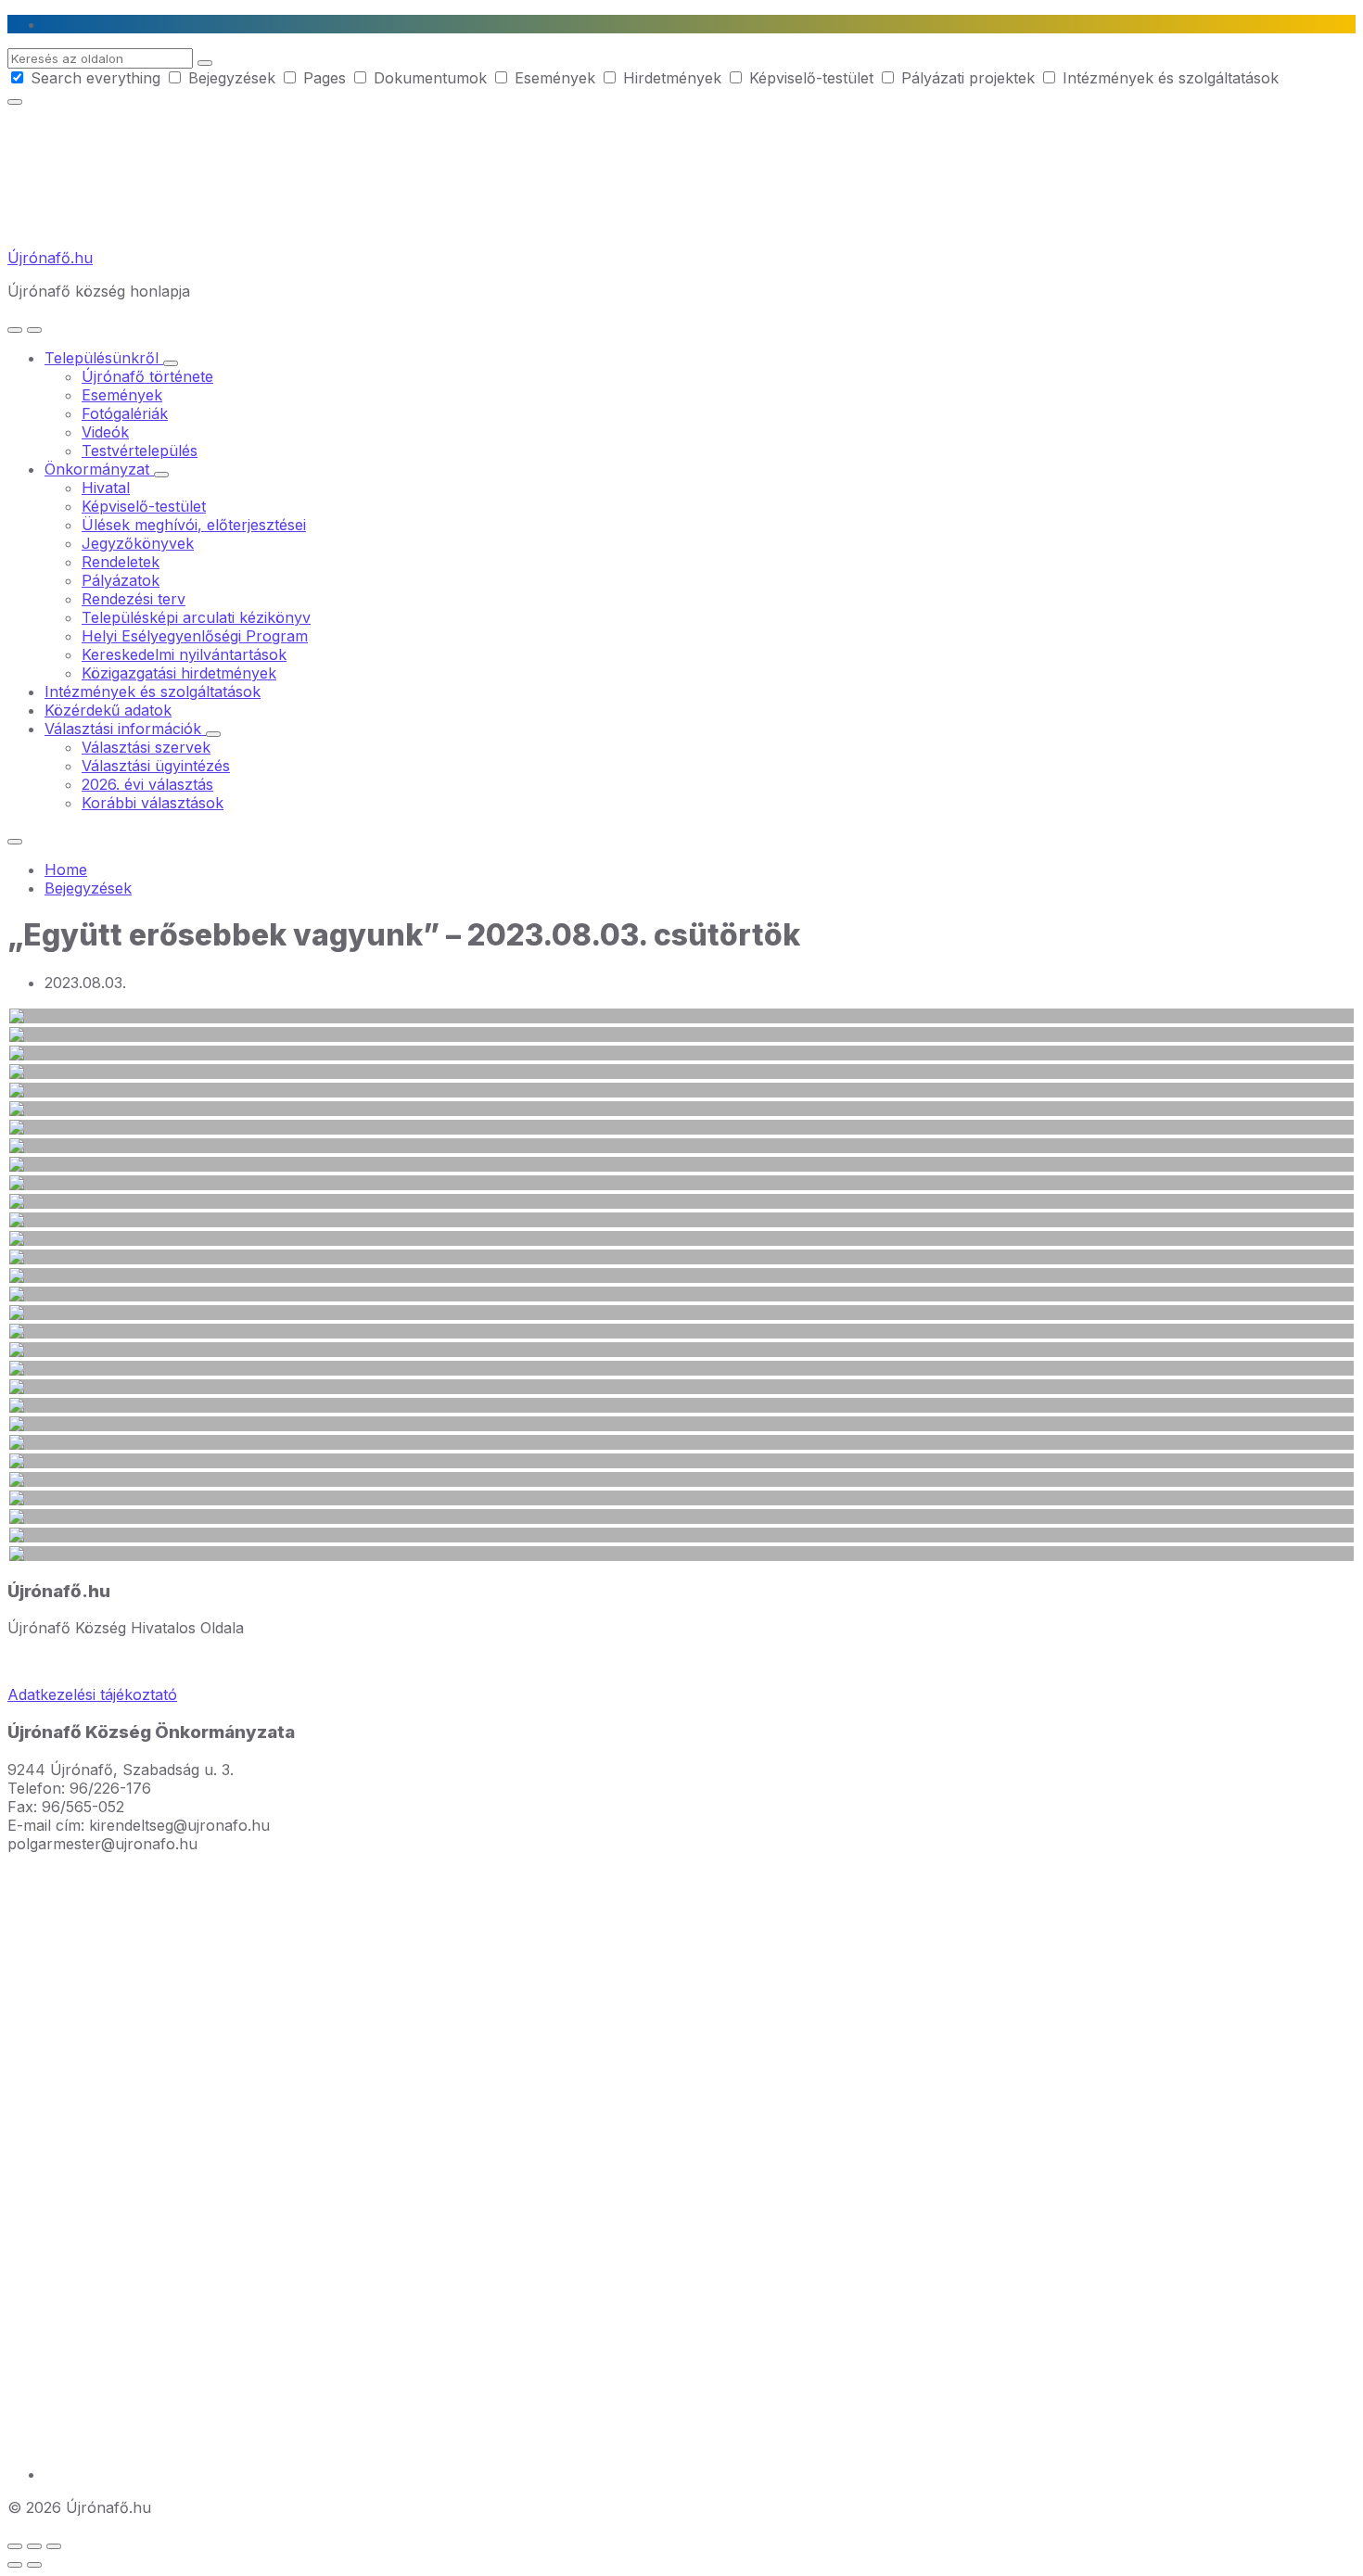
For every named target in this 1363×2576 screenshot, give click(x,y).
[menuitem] (104, 358)
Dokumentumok (430, 78)
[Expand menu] (34, 330)
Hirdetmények (672, 78)
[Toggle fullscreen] (34, 2546)
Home (66, 869)
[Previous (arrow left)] (15, 2565)
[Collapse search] (15, 102)
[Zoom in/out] (54, 2546)
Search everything (96, 78)
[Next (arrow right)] (34, 2565)
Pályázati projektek (968, 78)
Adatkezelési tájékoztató (92, 1694)
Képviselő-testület (811, 78)
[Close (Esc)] (15, 2546)
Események (555, 78)
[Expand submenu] (171, 363)
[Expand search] (15, 330)
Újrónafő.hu (50, 258)
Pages (325, 78)
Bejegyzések (232, 78)
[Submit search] (205, 63)
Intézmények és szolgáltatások (1168, 78)
